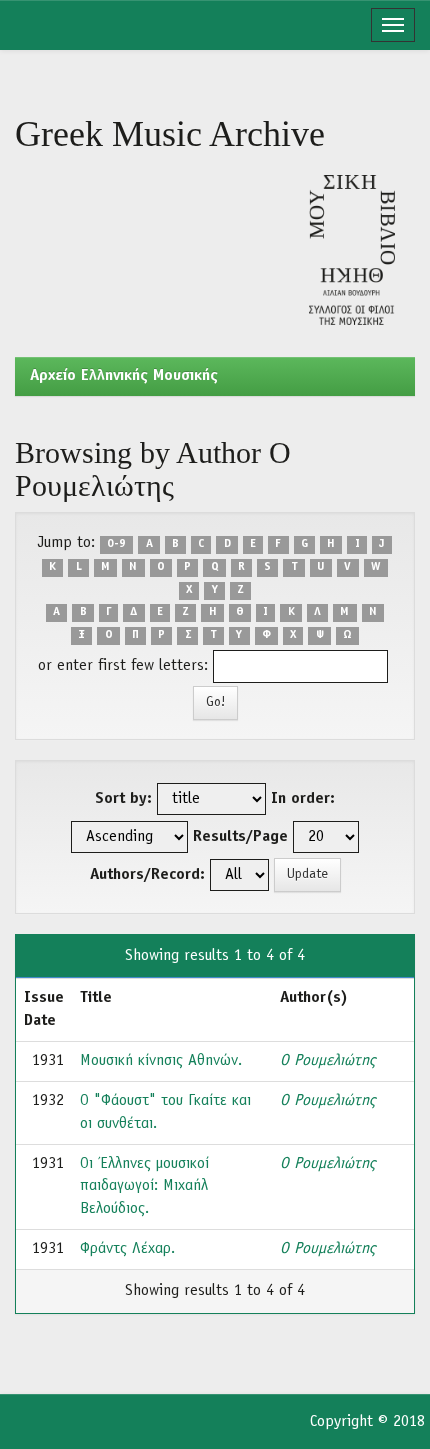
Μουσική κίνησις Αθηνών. (161, 1061)
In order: (303, 799)
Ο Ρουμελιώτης (327, 1061)
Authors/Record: (147, 875)
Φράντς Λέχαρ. (127, 1249)
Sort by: (123, 799)
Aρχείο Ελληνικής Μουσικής (124, 376)
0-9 (116, 544)
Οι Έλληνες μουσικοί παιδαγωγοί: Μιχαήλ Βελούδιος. (144, 1187)
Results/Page (240, 837)
